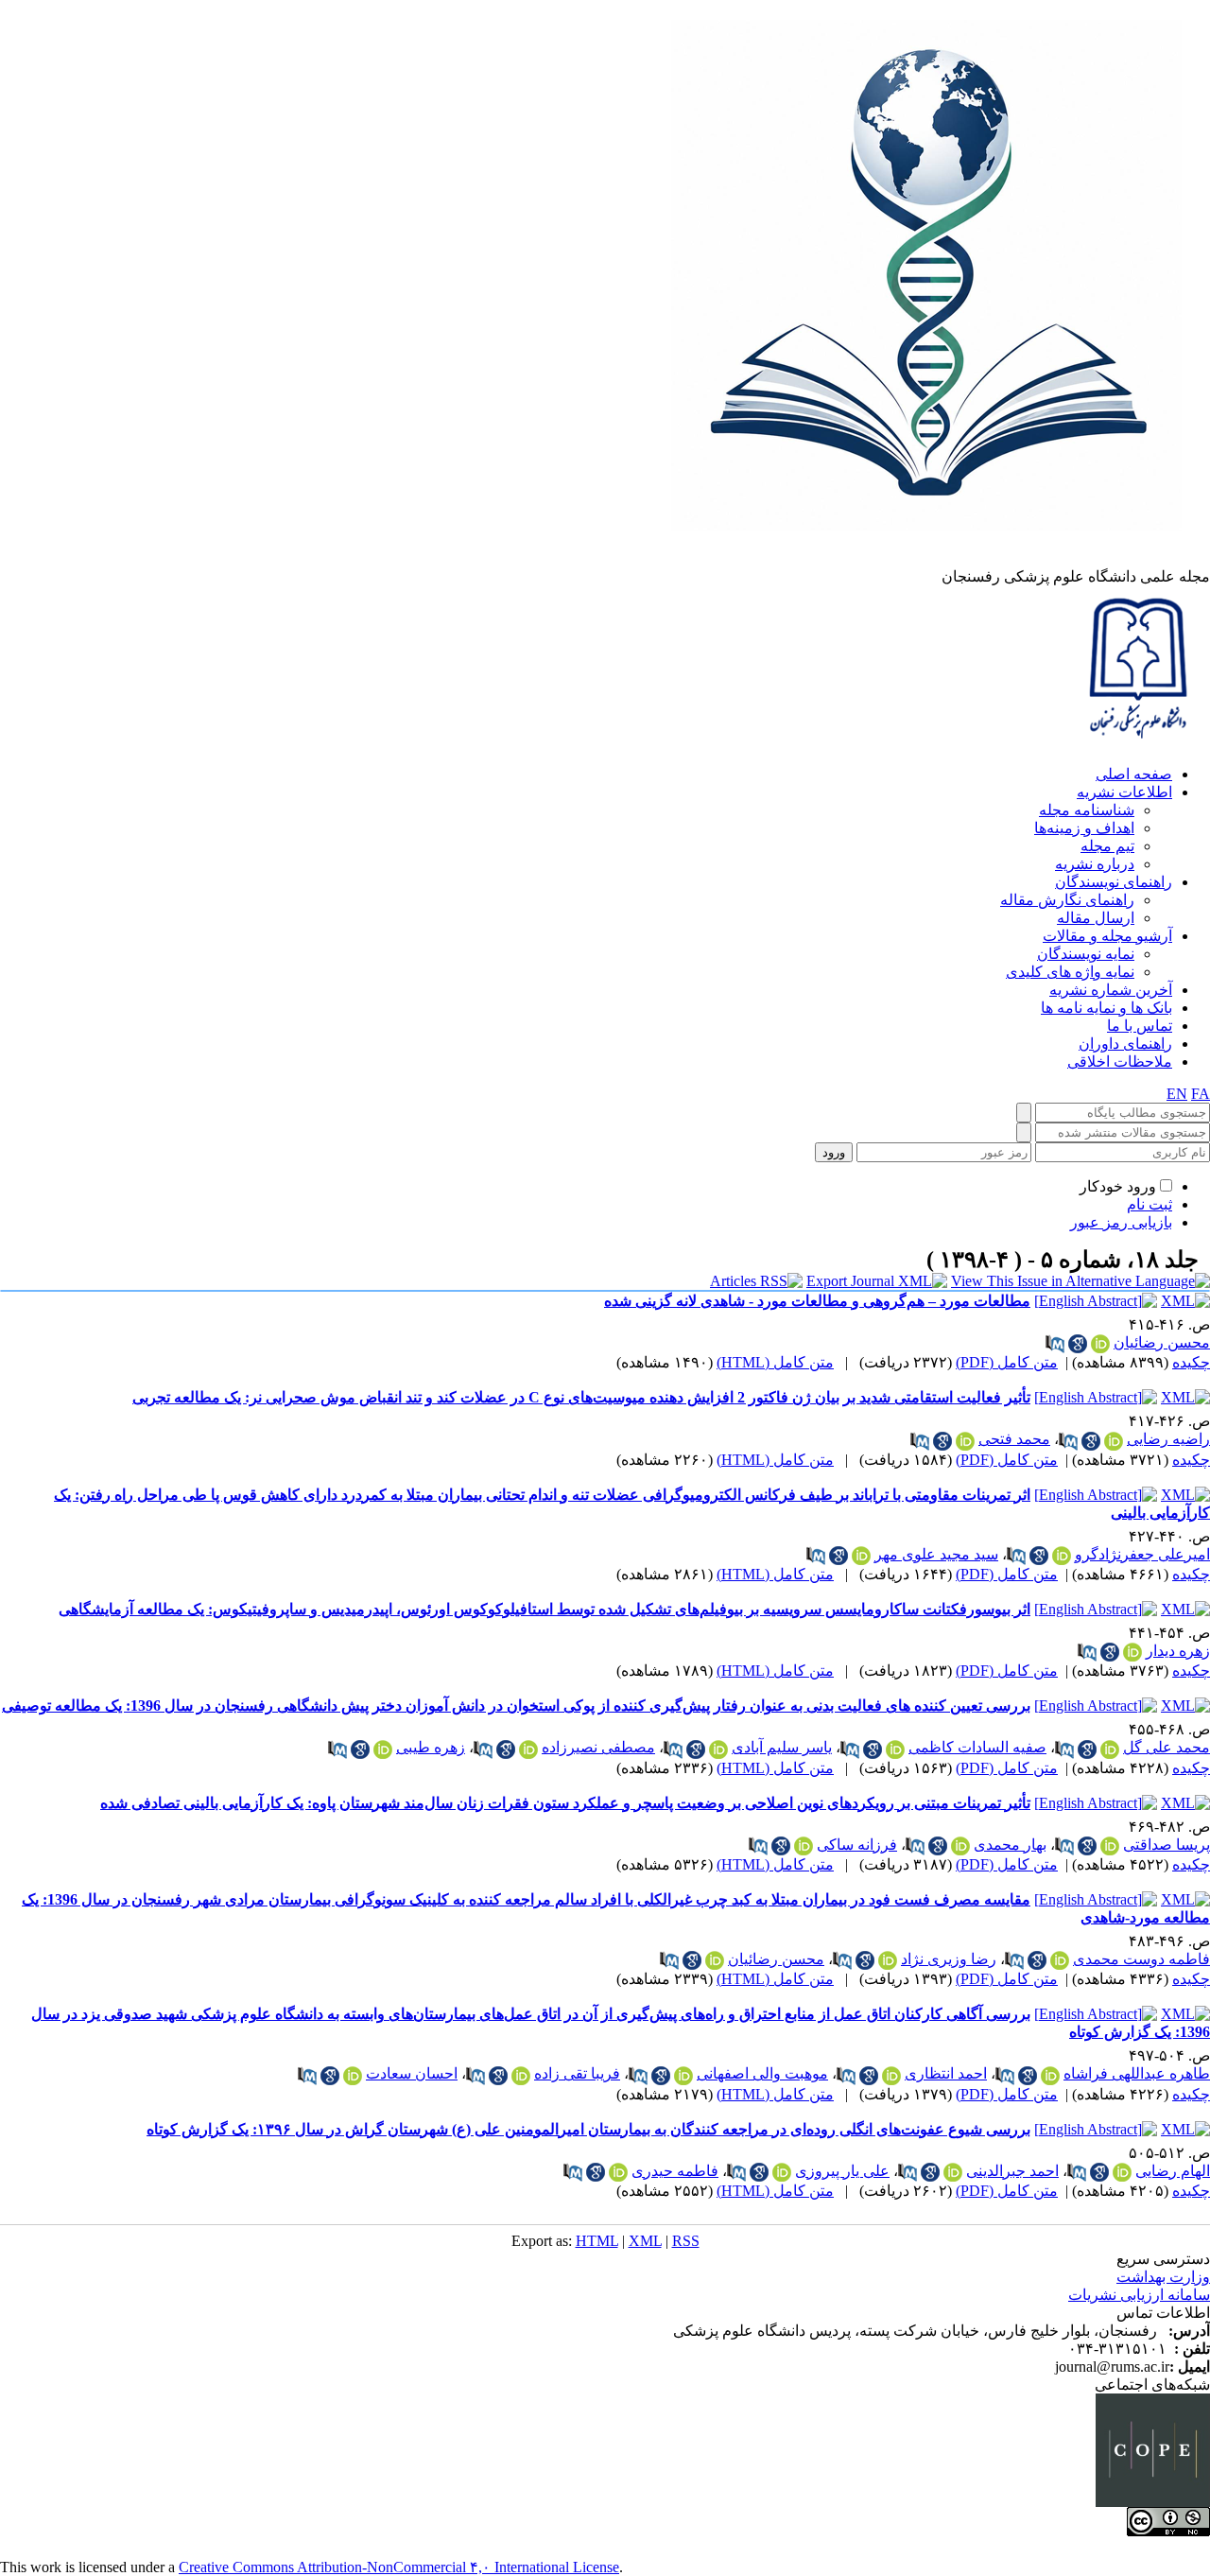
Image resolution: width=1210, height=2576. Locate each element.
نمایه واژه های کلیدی (1070, 972)
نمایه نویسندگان (1086, 954)
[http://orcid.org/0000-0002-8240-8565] (1122, 2172)
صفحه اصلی (1134, 774)
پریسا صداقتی (1167, 1845)
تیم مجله (1107, 846)
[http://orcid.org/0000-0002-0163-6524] (383, 1749)
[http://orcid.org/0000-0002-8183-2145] (353, 2076)
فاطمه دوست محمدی (1141, 1959)
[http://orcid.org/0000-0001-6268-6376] (1132, 1652)
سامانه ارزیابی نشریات (1139, 2295)
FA (1201, 1094)
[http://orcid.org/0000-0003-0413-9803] (1114, 1441)
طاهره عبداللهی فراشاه (1137, 2073)
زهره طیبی (431, 1747)
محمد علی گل (1167, 1747)
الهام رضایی (1173, 2171)
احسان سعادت (412, 2073)
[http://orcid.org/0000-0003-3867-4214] (1060, 1960)
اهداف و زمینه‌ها (1084, 828)
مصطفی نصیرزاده (598, 1747)
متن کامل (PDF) (1007, 1362)
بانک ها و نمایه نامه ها (1106, 1008)
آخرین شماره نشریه (1111, 990)
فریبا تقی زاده (577, 2073)
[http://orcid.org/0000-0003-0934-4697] (528, 1749)
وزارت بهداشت (1163, 2277)
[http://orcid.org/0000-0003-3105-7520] (1110, 1846)
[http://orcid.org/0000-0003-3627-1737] (804, 1846)
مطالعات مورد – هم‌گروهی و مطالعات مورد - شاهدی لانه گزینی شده (817, 1301)
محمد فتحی (1014, 1439)
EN (1177, 1094)
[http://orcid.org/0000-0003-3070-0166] (1100, 1344)
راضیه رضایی (1168, 1439)
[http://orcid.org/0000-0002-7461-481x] (861, 1556)
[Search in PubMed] (1055, 1344)
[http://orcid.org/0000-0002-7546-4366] (782, 2172)
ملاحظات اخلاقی (1120, 1062)
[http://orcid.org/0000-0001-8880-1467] (618, 2172)
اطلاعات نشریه (1124, 792)
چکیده (1191, 1362)
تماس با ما (1140, 1026)
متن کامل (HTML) (775, 1362)
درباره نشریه (1095, 864)
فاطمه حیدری (675, 2171)
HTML (597, 2241)
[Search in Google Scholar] (1078, 1344)
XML (645, 2241)
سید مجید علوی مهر (936, 1554)
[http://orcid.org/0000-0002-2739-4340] (1062, 1556)
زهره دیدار (1178, 1651)
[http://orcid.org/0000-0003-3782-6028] (960, 1846)
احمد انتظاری (946, 2073)
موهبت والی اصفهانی (762, 2073)
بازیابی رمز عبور (1121, 1222)
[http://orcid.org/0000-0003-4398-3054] (1050, 2076)
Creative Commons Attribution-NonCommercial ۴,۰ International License (399, 2567)
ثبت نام (1149, 1204)
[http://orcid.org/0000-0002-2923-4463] (521, 2076)
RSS (686, 2241)
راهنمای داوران (1125, 1044)
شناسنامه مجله (1087, 810)
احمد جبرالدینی (1012, 2171)
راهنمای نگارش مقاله (1067, 900)
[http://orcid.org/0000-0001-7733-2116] (683, 2076)
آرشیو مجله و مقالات (1107, 936)
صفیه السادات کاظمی (977, 1747)
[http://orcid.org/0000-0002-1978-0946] (888, 1960)
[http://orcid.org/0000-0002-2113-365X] (965, 1441)
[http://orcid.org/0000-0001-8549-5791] (1110, 1749)
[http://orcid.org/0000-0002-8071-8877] (895, 1749)
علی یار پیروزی (842, 2171)
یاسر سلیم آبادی (782, 1747)
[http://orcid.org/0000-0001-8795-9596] (953, 2172)
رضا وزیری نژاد (949, 1959)
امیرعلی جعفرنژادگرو (1142, 1554)
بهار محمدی (1010, 1845)
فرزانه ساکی (857, 1845)
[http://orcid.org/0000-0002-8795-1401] (891, 2076)
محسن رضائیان (1162, 1342)
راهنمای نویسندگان (1114, 882)
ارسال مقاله (1096, 918)
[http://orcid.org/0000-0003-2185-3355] (718, 1749)
